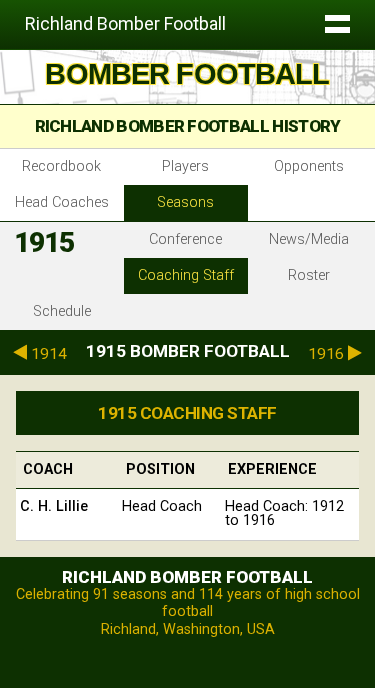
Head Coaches (62, 202)
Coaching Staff (186, 275)
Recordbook (61, 166)
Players (185, 166)
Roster (309, 275)
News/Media (309, 239)
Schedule (62, 311)
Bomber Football (187, 74)
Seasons (185, 202)
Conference (185, 239)
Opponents (309, 166)
